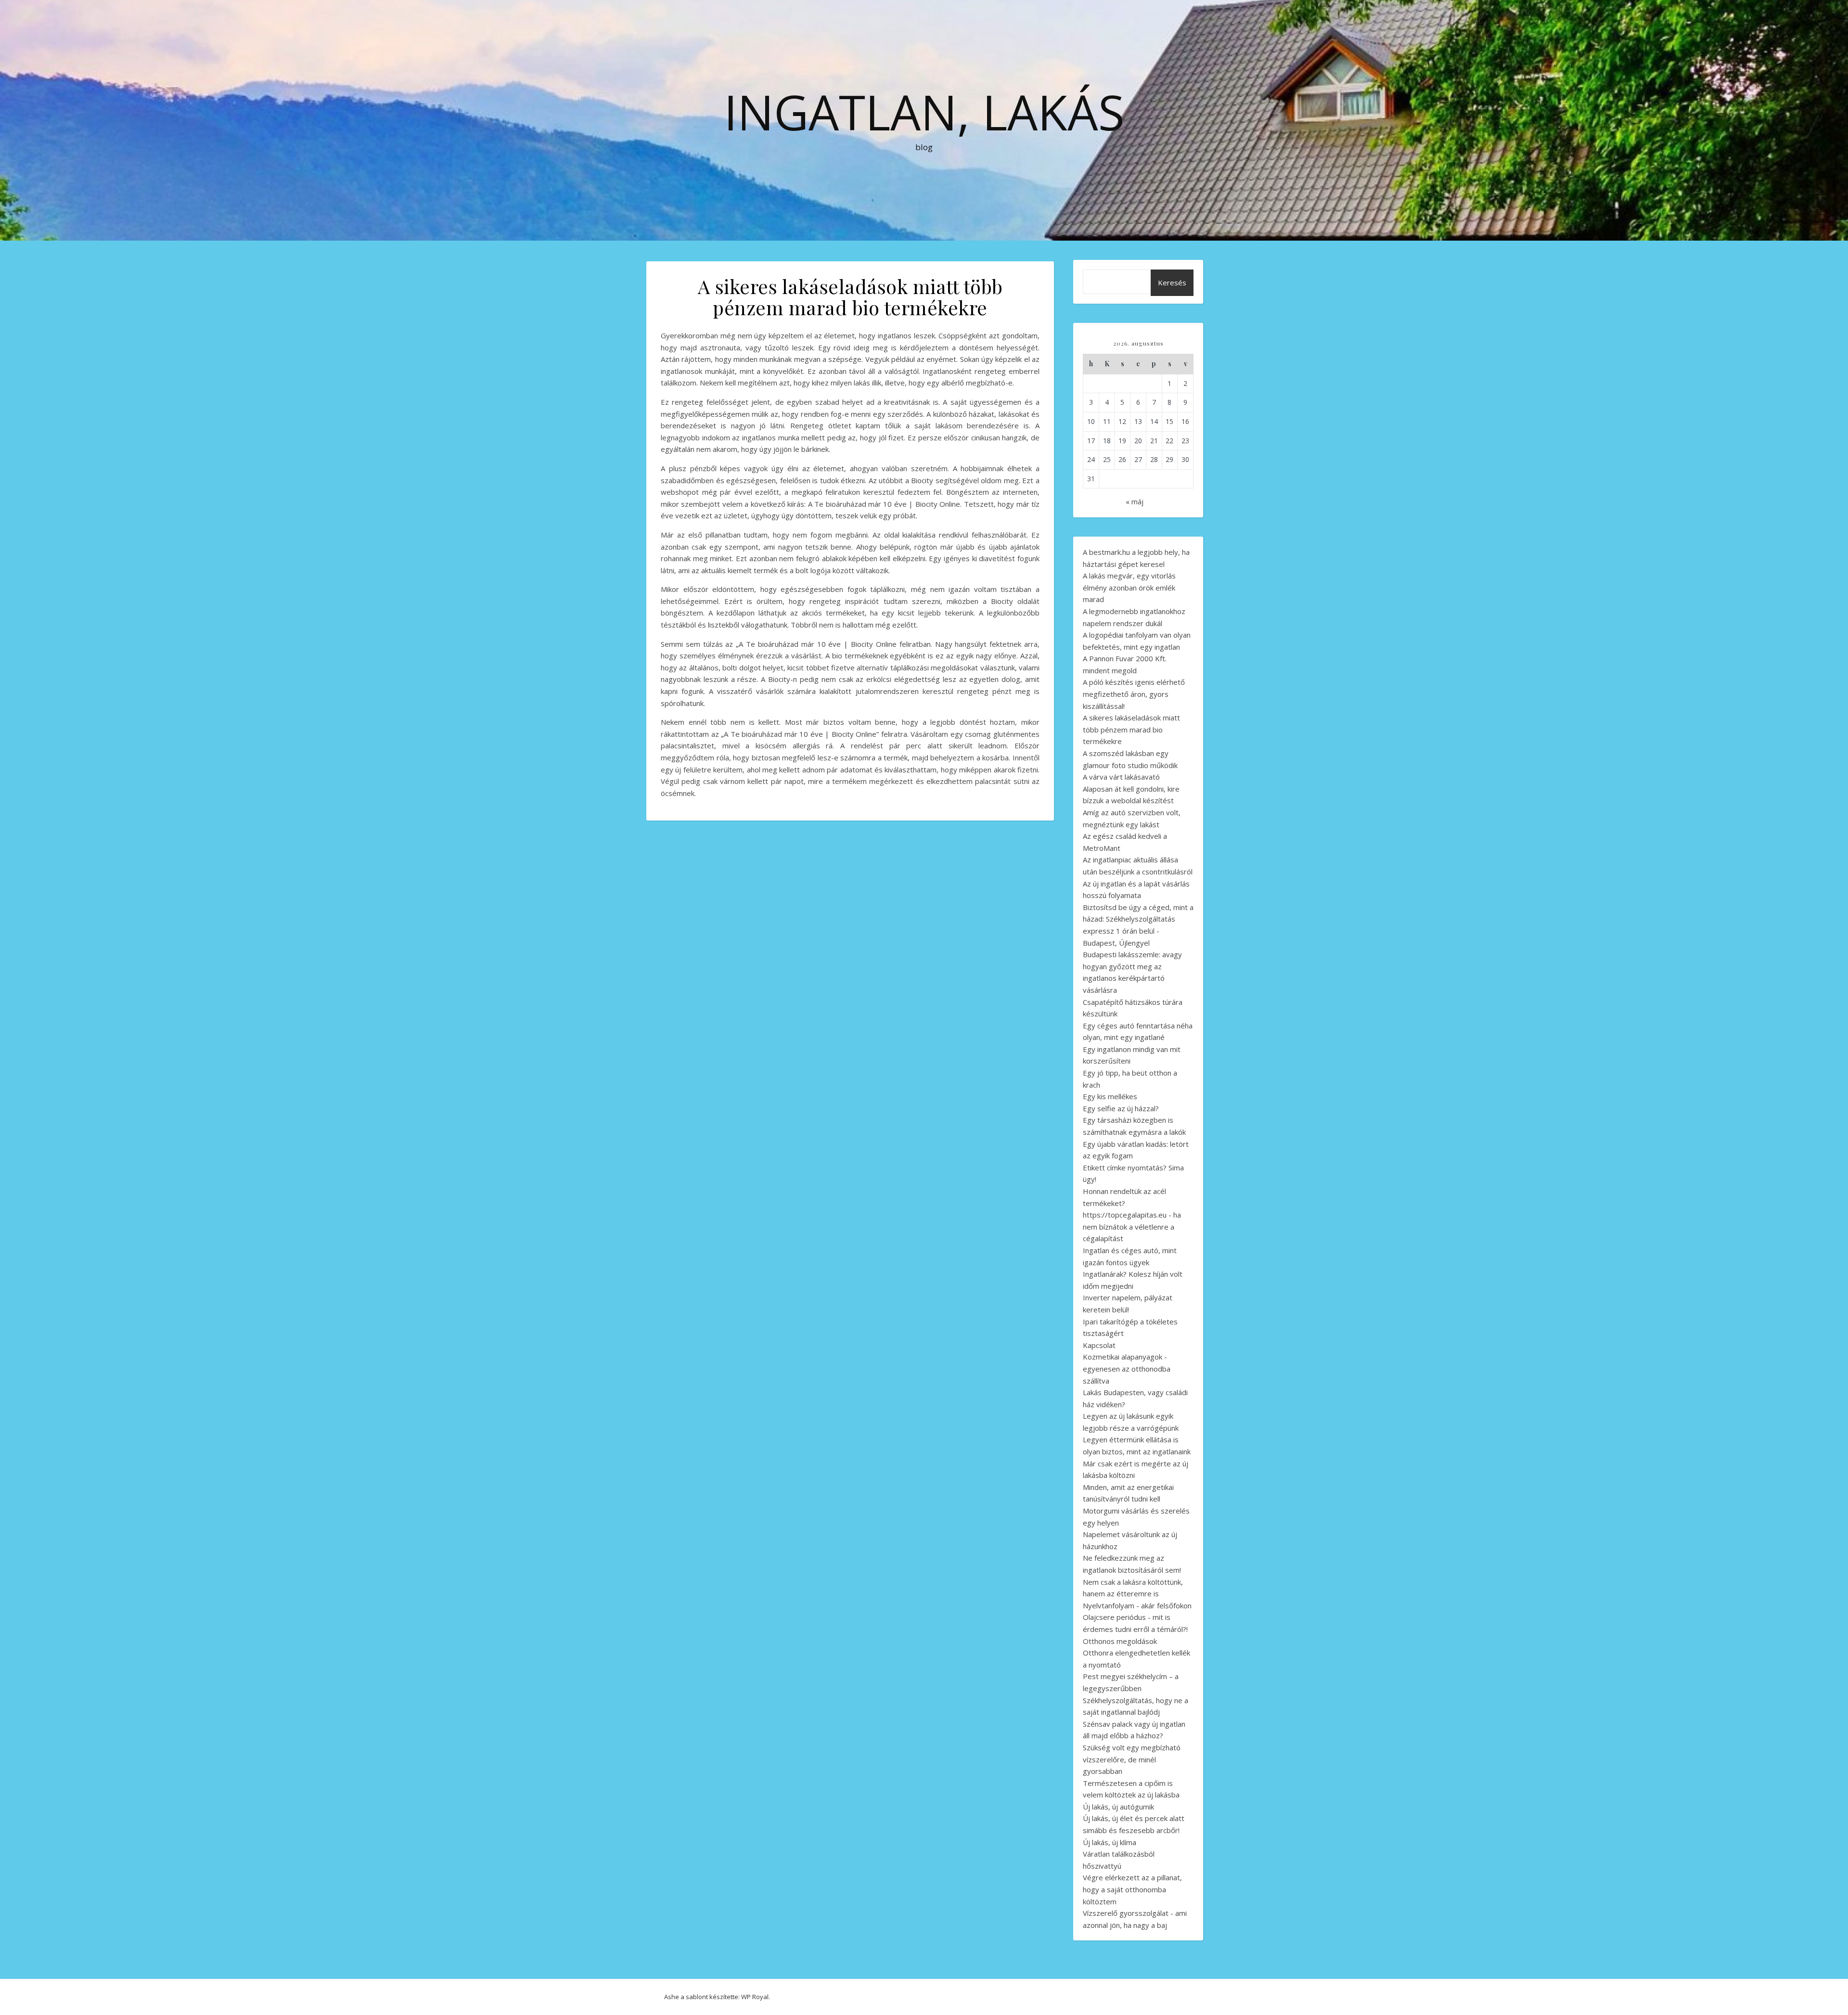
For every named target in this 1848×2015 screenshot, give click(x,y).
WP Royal (755, 1997)
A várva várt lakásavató (1121, 777)
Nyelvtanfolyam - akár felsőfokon (1137, 1605)
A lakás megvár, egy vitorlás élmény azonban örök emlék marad (1129, 587)
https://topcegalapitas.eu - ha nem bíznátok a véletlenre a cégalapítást (1132, 1226)
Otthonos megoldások (1120, 1641)
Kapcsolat (1099, 1345)
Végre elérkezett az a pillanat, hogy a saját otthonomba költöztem (1132, 1889)
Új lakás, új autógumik (1118, 1807)
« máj (1135, 501)
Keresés (1172, 282)
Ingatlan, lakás (924, 112)
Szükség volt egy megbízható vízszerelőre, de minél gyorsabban (1132, 1759)
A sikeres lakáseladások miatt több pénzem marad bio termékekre (1131, 729)
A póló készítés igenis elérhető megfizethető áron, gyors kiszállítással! (1134, 694)
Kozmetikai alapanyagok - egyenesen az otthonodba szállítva (1127, 1368)
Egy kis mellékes (1110, 1096)
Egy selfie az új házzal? (1121, 1108)
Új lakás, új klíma (1110, 1842)
